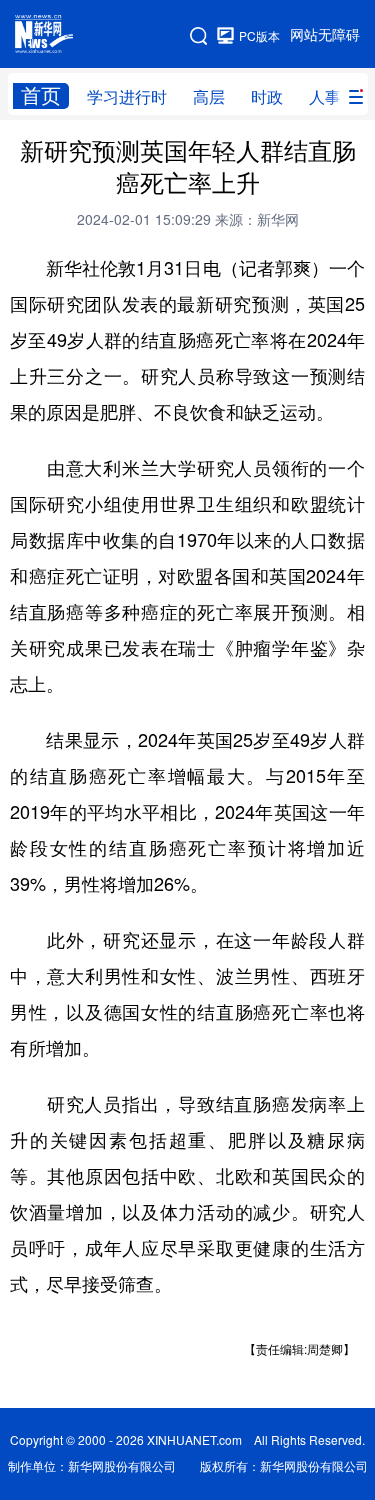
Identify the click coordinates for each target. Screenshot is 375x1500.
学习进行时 (127, 97)
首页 (41, 95)
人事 (325, 97)
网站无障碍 (325, 35)
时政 (267, 97)
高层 (209, 97)
